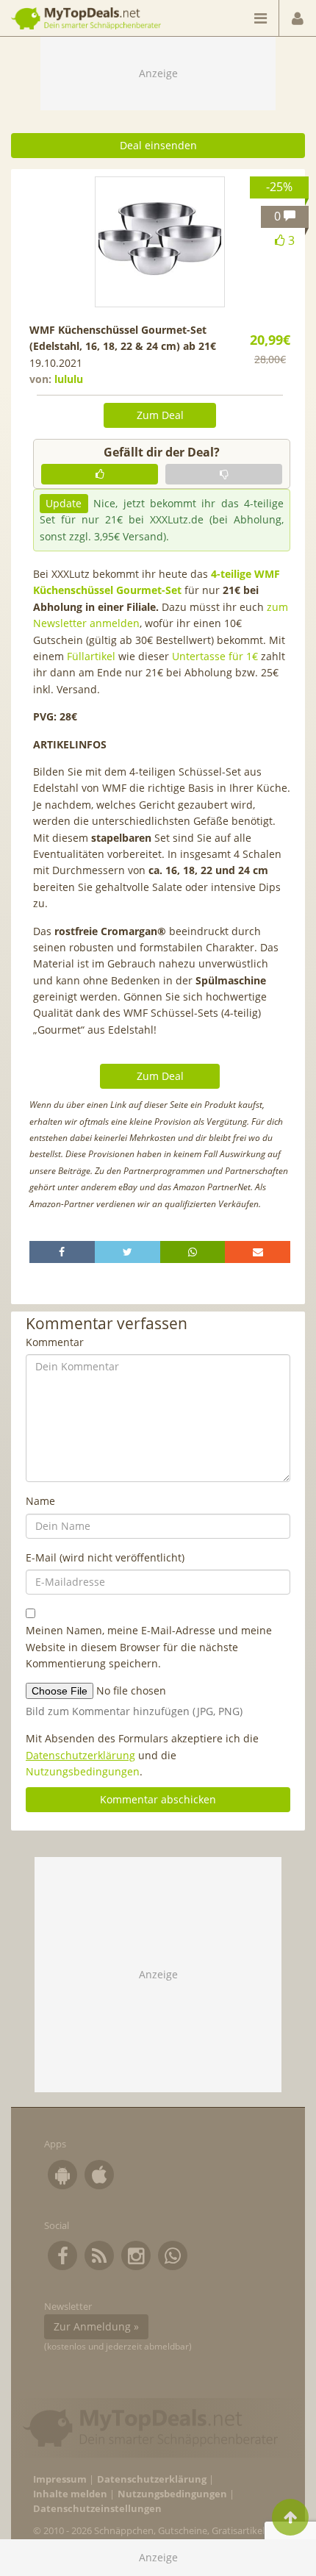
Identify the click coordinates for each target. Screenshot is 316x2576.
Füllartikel (91, 656)
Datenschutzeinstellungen (97, 2509)
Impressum (60, 2479)
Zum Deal (160, 415)
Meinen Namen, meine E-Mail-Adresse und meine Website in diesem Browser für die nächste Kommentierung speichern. (149, 1647)
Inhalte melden (70, 2494)
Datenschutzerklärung (80, 1755)
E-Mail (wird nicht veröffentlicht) (105, 1557)
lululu (69, 379)
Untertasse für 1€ (215, 656)
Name (40, 1501)
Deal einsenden (158, 145)
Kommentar (55, 1342)
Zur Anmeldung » (96, 2326)
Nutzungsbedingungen (83, 1771)
